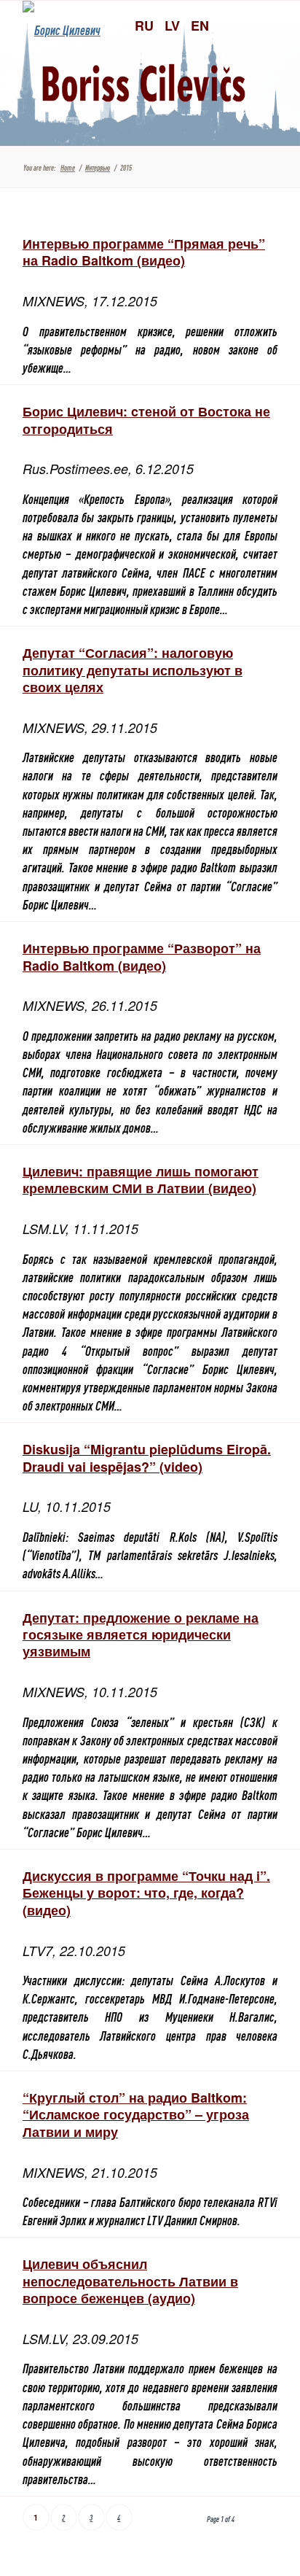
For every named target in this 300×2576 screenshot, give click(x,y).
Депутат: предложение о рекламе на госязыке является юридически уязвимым (141, 1635)
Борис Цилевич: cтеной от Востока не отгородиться (146, 420)
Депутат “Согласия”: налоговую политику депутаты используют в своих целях (133, 670)
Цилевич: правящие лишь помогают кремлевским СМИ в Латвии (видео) (141, 1180)
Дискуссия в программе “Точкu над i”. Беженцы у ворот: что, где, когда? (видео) (146, 1893)
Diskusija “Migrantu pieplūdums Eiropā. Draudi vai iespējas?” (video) (147, 1458)
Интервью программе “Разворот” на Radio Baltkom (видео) (142, 957)
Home (68, 167)
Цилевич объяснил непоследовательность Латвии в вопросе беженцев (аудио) (130, 2281)
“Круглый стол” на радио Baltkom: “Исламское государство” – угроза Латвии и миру (136, 2115)
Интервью (98, 167)
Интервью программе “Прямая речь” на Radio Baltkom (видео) (144, 252)
